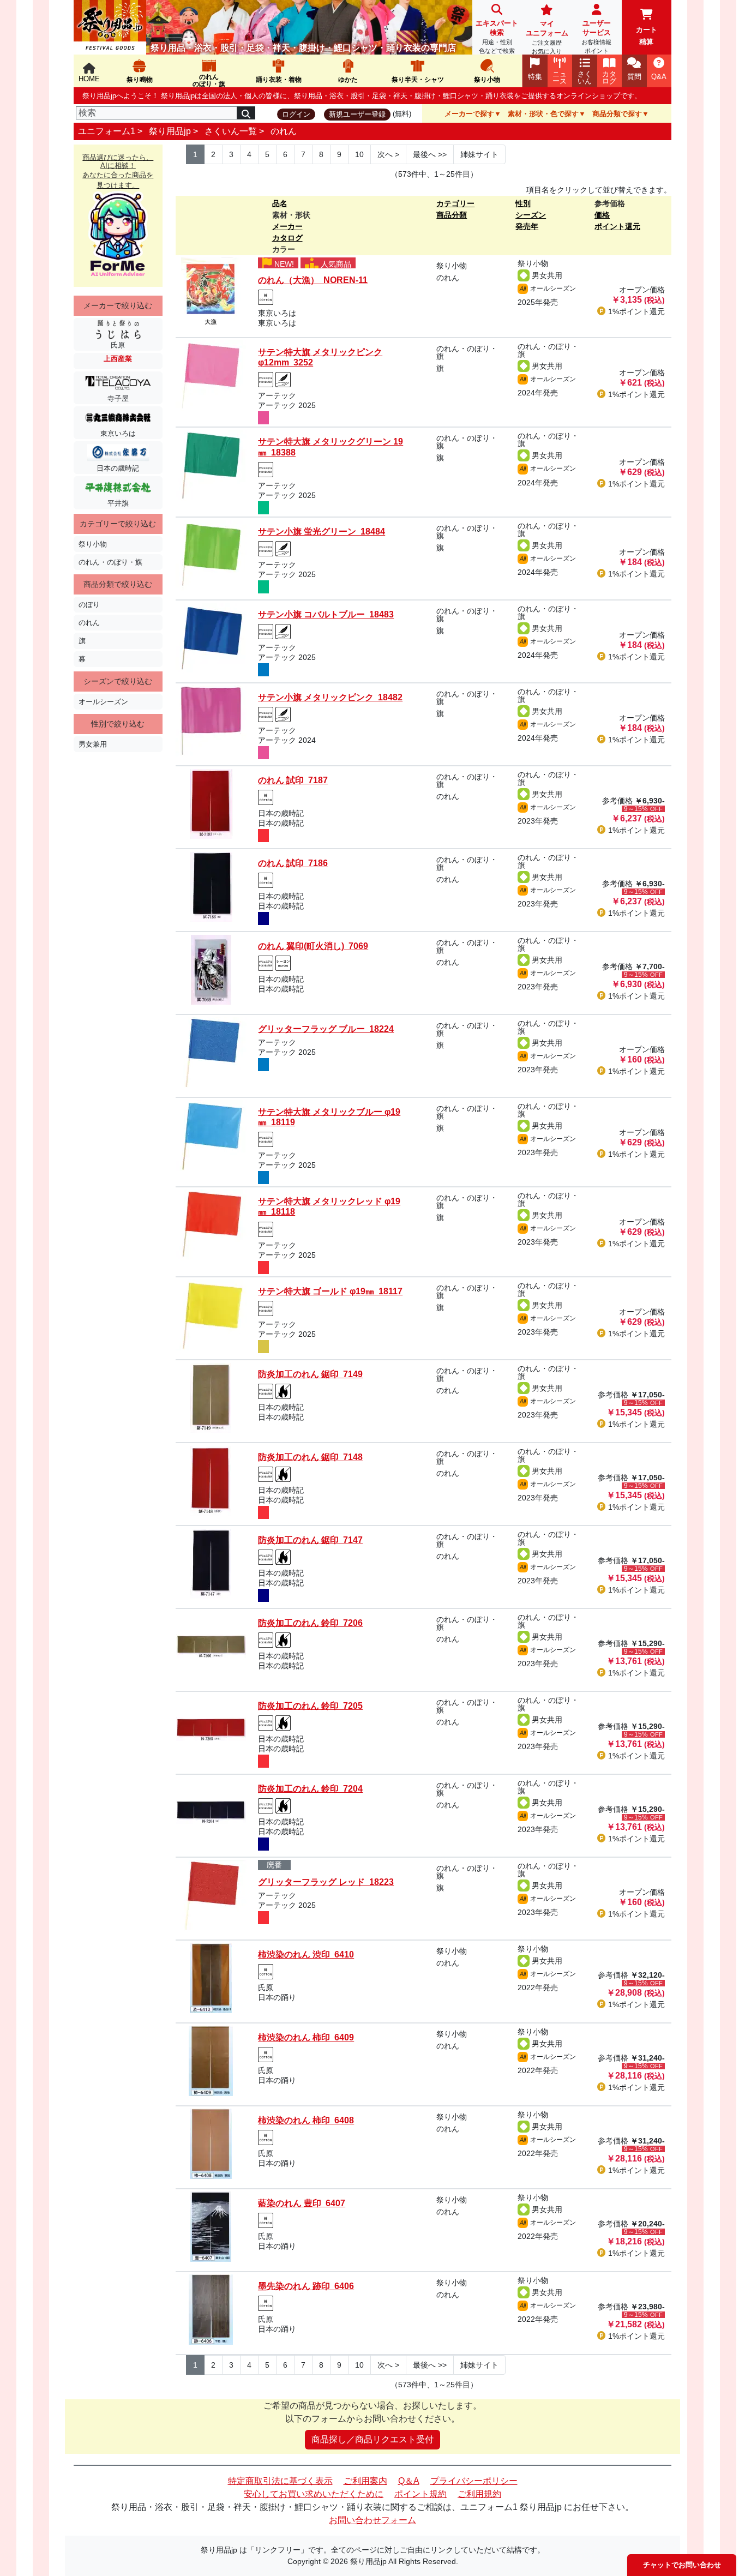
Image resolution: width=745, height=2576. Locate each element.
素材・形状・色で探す (543, 114)
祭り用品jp (170, 131)
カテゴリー (455, 203)
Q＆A (409, 2481)
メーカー (287, 226)
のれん (284, 131)
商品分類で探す (617, 114)
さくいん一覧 (231, 131)
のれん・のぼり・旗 (110, 562)
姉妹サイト (479, 154)
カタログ (287, 238)
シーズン (531, 215)
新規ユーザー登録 (357, 114)
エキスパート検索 (497, 37)
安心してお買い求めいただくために (314, 2494)
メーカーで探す (469, 114)
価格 (602, 215)
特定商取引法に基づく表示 (280, 2481)
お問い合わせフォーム (372, 2520)
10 (359, 154)
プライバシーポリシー (474, 2481)
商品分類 (452, 215)
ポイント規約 (420, 2494)
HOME (89, 79)
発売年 (527, 226)
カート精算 (647, 36)
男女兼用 (93, 744)
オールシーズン (103, 702)
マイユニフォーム (547, 37)
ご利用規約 (479, 2494)
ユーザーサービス (596, 37)
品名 (280, 203)
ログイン (296, 114)
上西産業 (118, 359)
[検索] (246, 113)
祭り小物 (93, 544)
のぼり (89, 605)
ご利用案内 (365, 2481)
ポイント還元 (617, 226)
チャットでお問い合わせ (682, 2565)
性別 (523, 203)
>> (430, 154)
